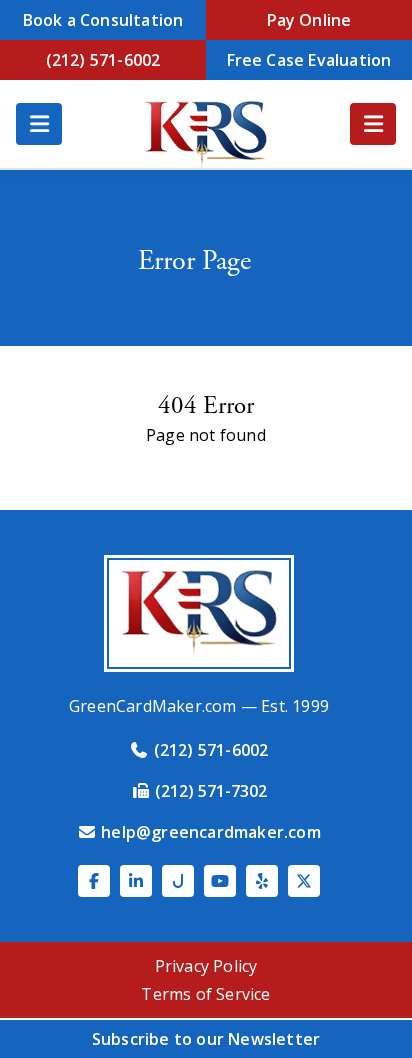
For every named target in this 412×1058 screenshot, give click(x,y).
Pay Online (309, 20)
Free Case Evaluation (309, 60)
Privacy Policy (206, 966)
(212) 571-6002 (103, 60)
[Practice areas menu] (373, 124)
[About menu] (39, 124)
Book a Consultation (103, 20)
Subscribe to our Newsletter (206, 1039)
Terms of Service (205, 994)
